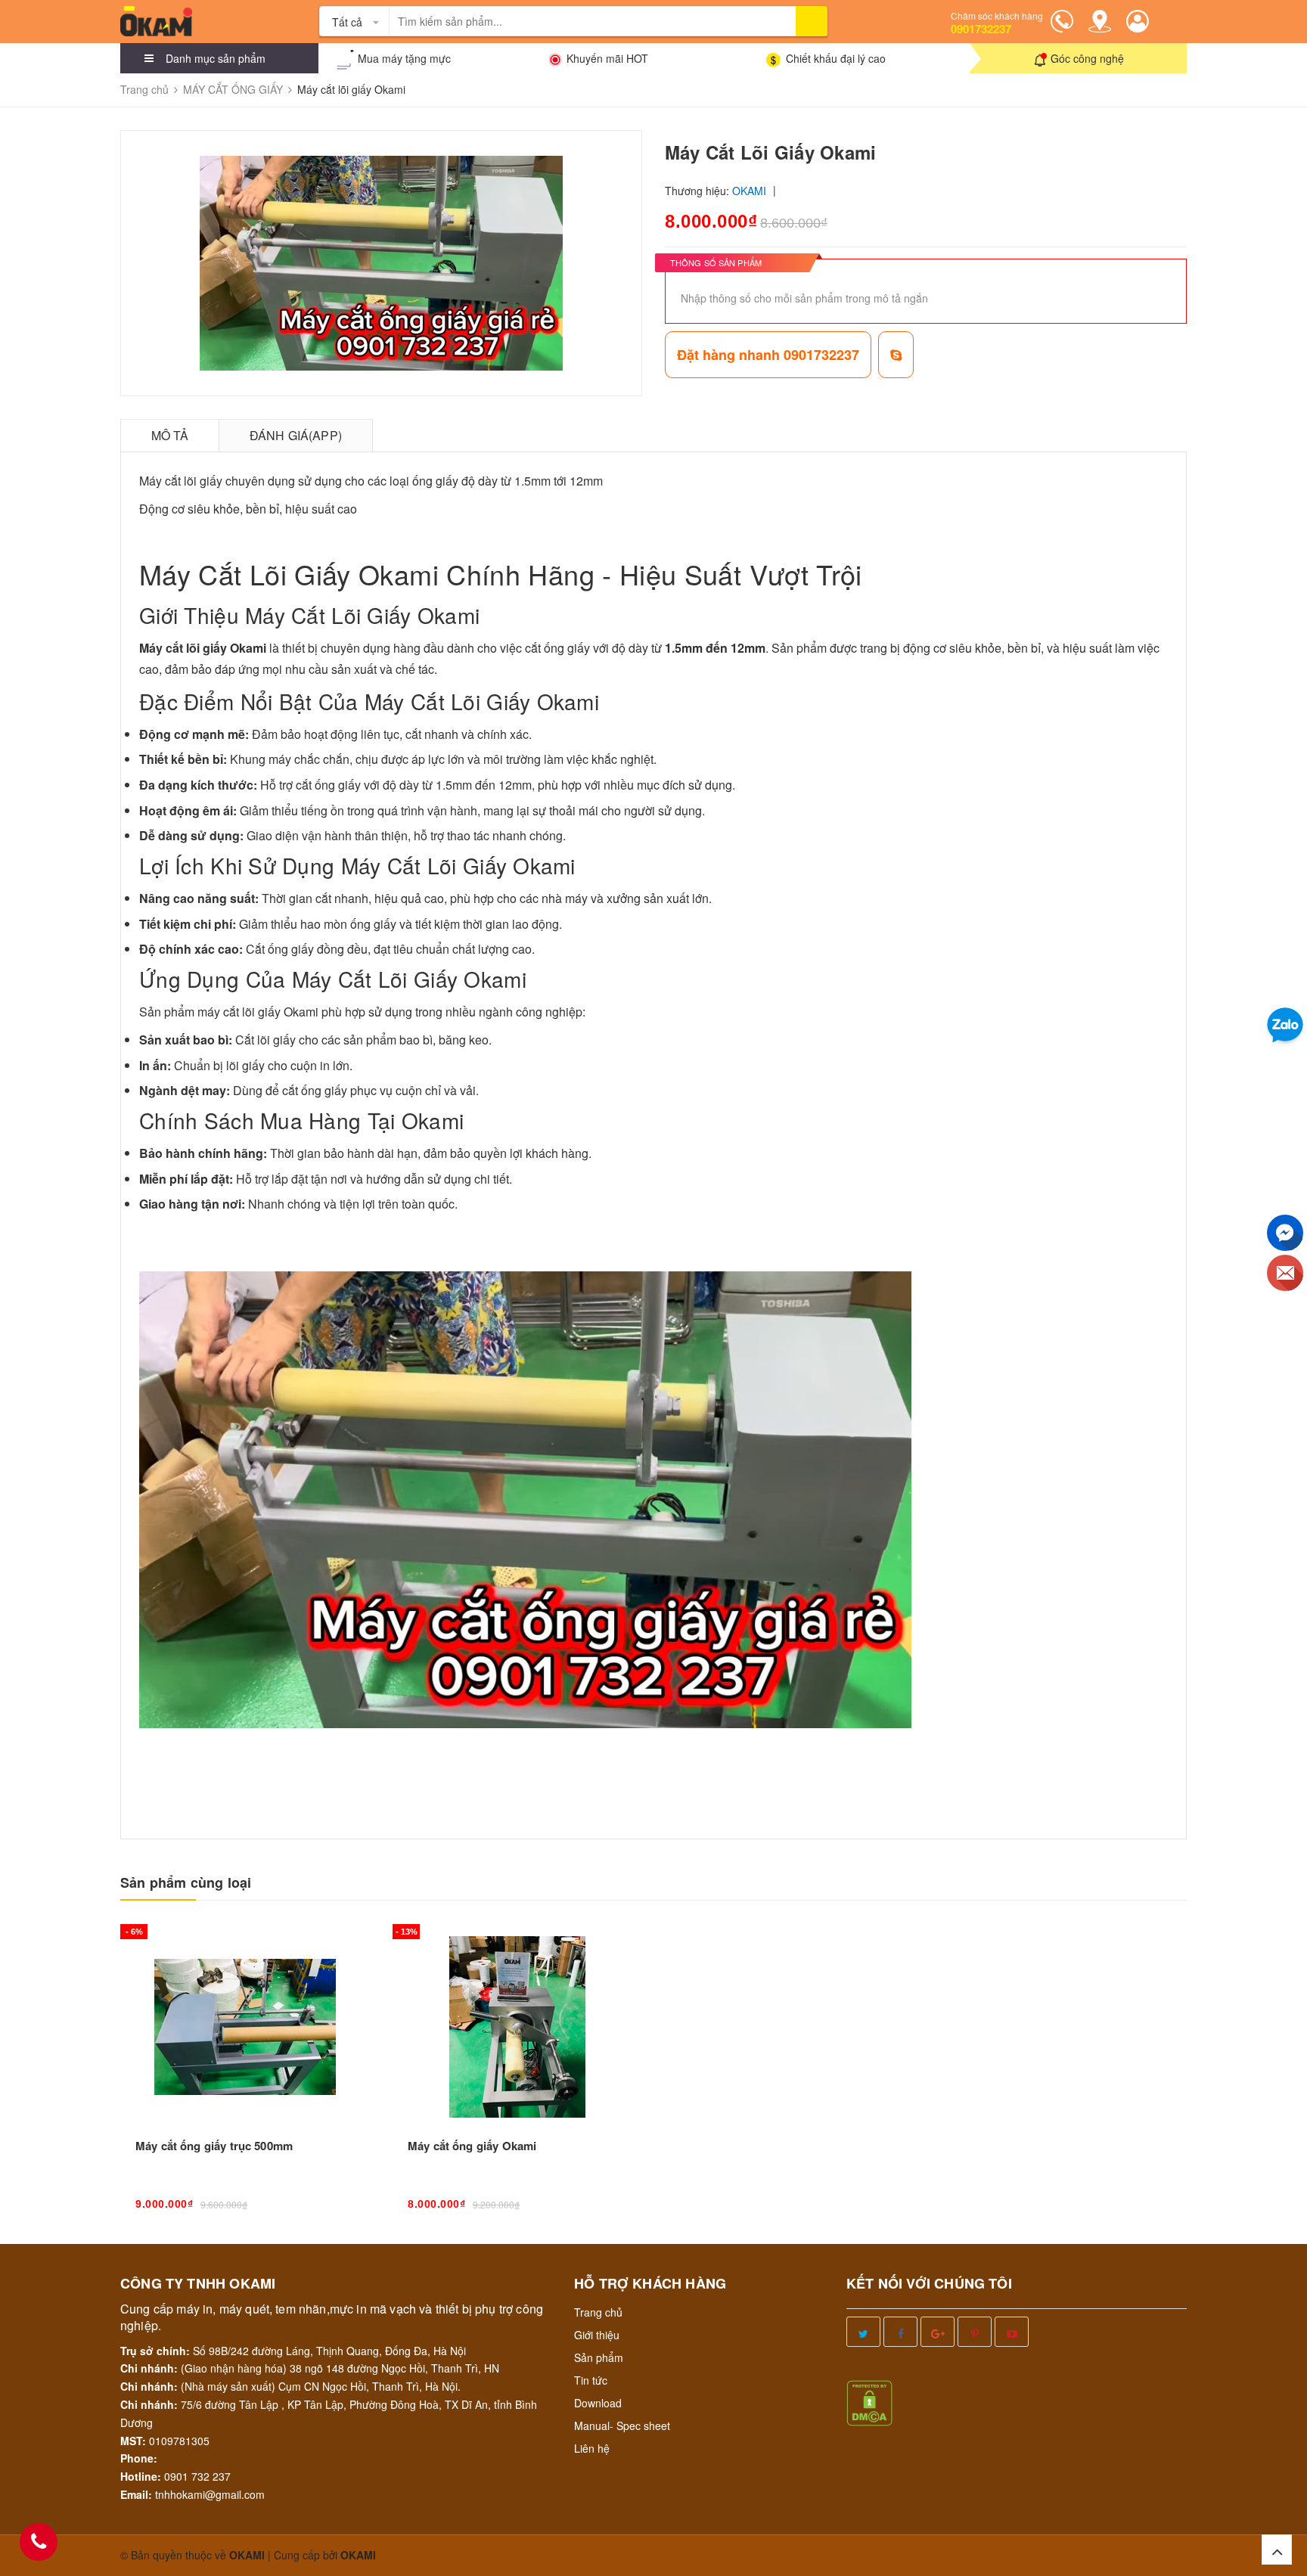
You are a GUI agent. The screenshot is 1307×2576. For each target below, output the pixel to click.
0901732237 (981, 29)
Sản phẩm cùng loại (186, 1883)
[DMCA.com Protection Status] (869, 2401)
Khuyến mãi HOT (607, 58)
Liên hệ (592, 2448)
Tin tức (591, 2380)
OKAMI (358, 2555)
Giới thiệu (597, 2335)
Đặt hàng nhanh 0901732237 (768, 355)
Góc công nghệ (1087, 58)
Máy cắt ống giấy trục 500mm (214, 2146)
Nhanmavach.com (445, 1229)
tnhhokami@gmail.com (210, 2494)
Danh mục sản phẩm (216, 58)
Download (598, 2403)
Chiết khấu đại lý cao (836, 58)
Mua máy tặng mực (404, 58)
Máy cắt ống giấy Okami (472, 2146)
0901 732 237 (197, 2476)
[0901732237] (39, 2542)
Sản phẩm (599, 2357)
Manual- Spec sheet (622, 2425)
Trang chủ (598, 2312)
